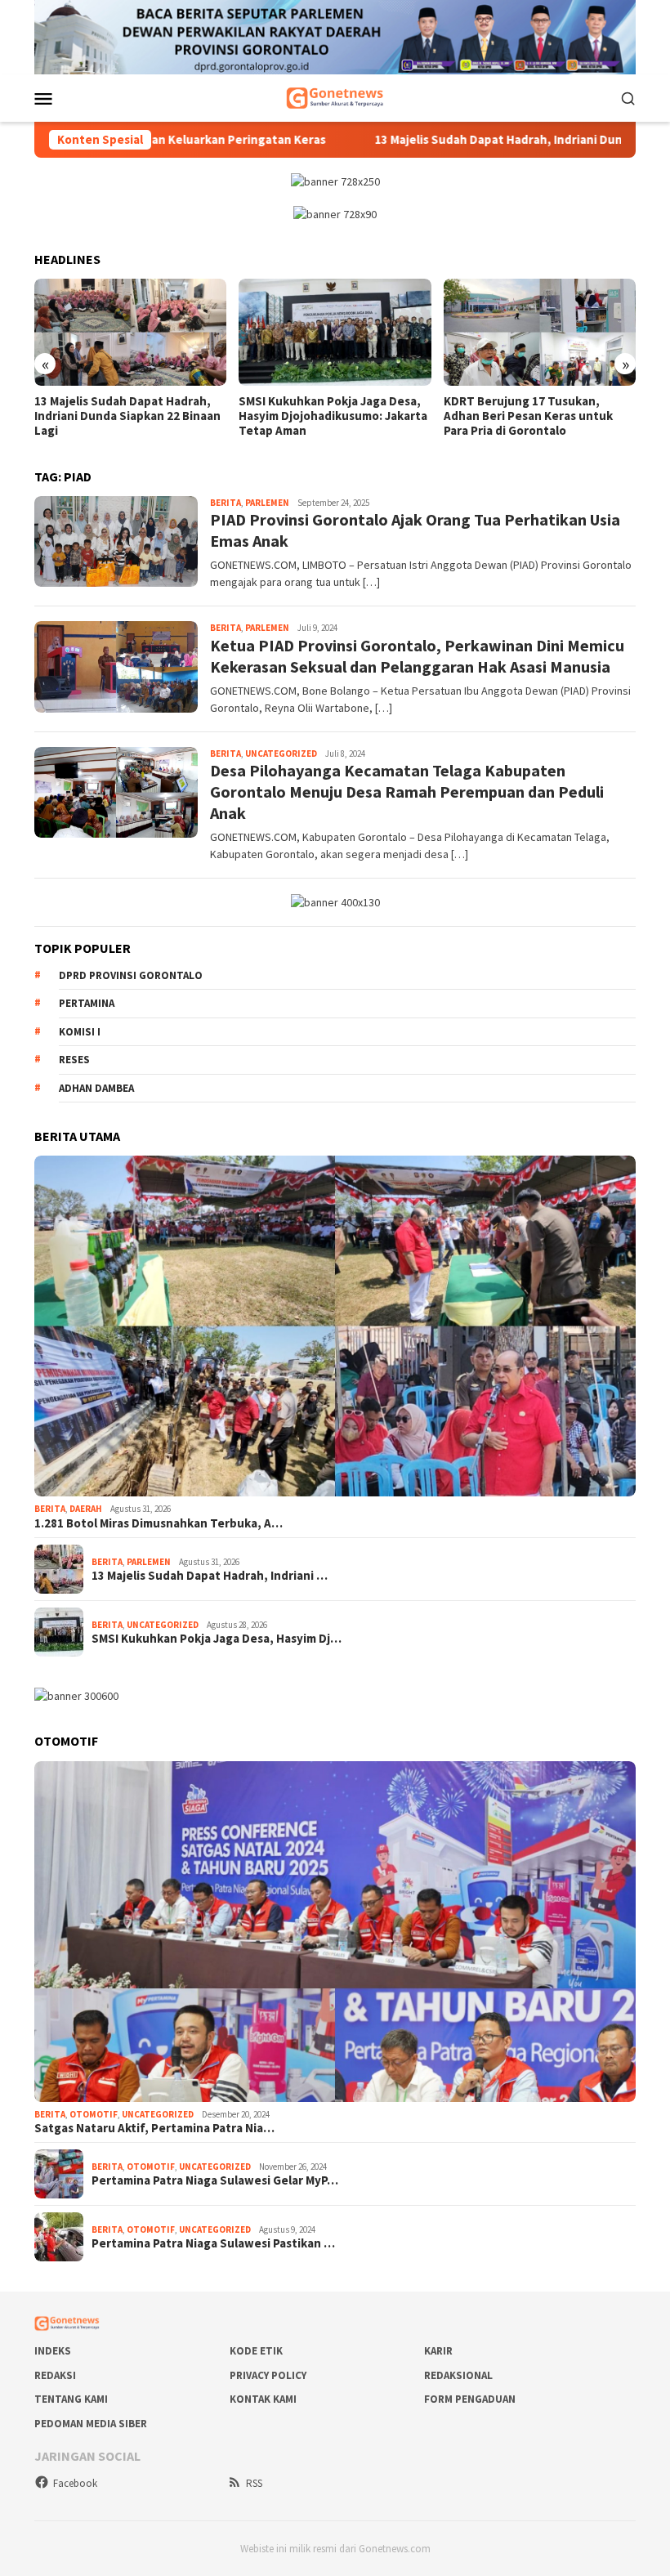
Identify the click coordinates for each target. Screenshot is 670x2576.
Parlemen (267, 503)
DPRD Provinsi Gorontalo (131, 975)
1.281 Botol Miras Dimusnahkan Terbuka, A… (159, 1523)
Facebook (75, 2483)
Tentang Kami (71, 2399)
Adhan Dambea (96, 1088)
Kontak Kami (263, 2399)
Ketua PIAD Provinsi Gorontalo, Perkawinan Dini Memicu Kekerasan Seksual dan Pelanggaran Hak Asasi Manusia (417, 656)
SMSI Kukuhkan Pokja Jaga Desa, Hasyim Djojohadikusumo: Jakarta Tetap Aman (333, 416)
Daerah (86, 1509)
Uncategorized (281, 754)
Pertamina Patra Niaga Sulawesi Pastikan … (213, 2243)
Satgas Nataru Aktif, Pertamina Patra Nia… (154, 2128)
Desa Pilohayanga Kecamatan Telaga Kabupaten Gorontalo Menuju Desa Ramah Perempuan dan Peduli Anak (407, 792)
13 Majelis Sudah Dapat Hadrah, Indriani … (210, 1576)
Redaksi (55, 2375)
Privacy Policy (268, 2375)
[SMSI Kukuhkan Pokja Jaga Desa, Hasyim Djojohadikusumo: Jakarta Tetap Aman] (335, 333)
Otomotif (94, 2114)
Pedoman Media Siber (91, 2424)
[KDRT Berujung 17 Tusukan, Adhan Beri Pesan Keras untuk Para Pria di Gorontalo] (540, 333)
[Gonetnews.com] (335, 96)
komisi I (80, 1032)
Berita (226, 503)
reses (74, 1060)
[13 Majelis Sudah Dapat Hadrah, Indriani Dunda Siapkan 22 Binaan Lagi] (130, 333)
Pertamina (87, 1003)
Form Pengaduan (470, 2399)
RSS (254, 2483)
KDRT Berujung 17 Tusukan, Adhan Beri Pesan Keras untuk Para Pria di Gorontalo (528, 416)
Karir (438, 2351)
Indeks (53, 2351)
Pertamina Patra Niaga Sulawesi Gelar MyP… (215, 2180)
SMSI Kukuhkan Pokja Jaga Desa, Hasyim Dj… (217, 1639)
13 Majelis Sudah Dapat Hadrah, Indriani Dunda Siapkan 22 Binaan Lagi (127, 416)
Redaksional (458, 2375)
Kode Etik (256, 2351)
